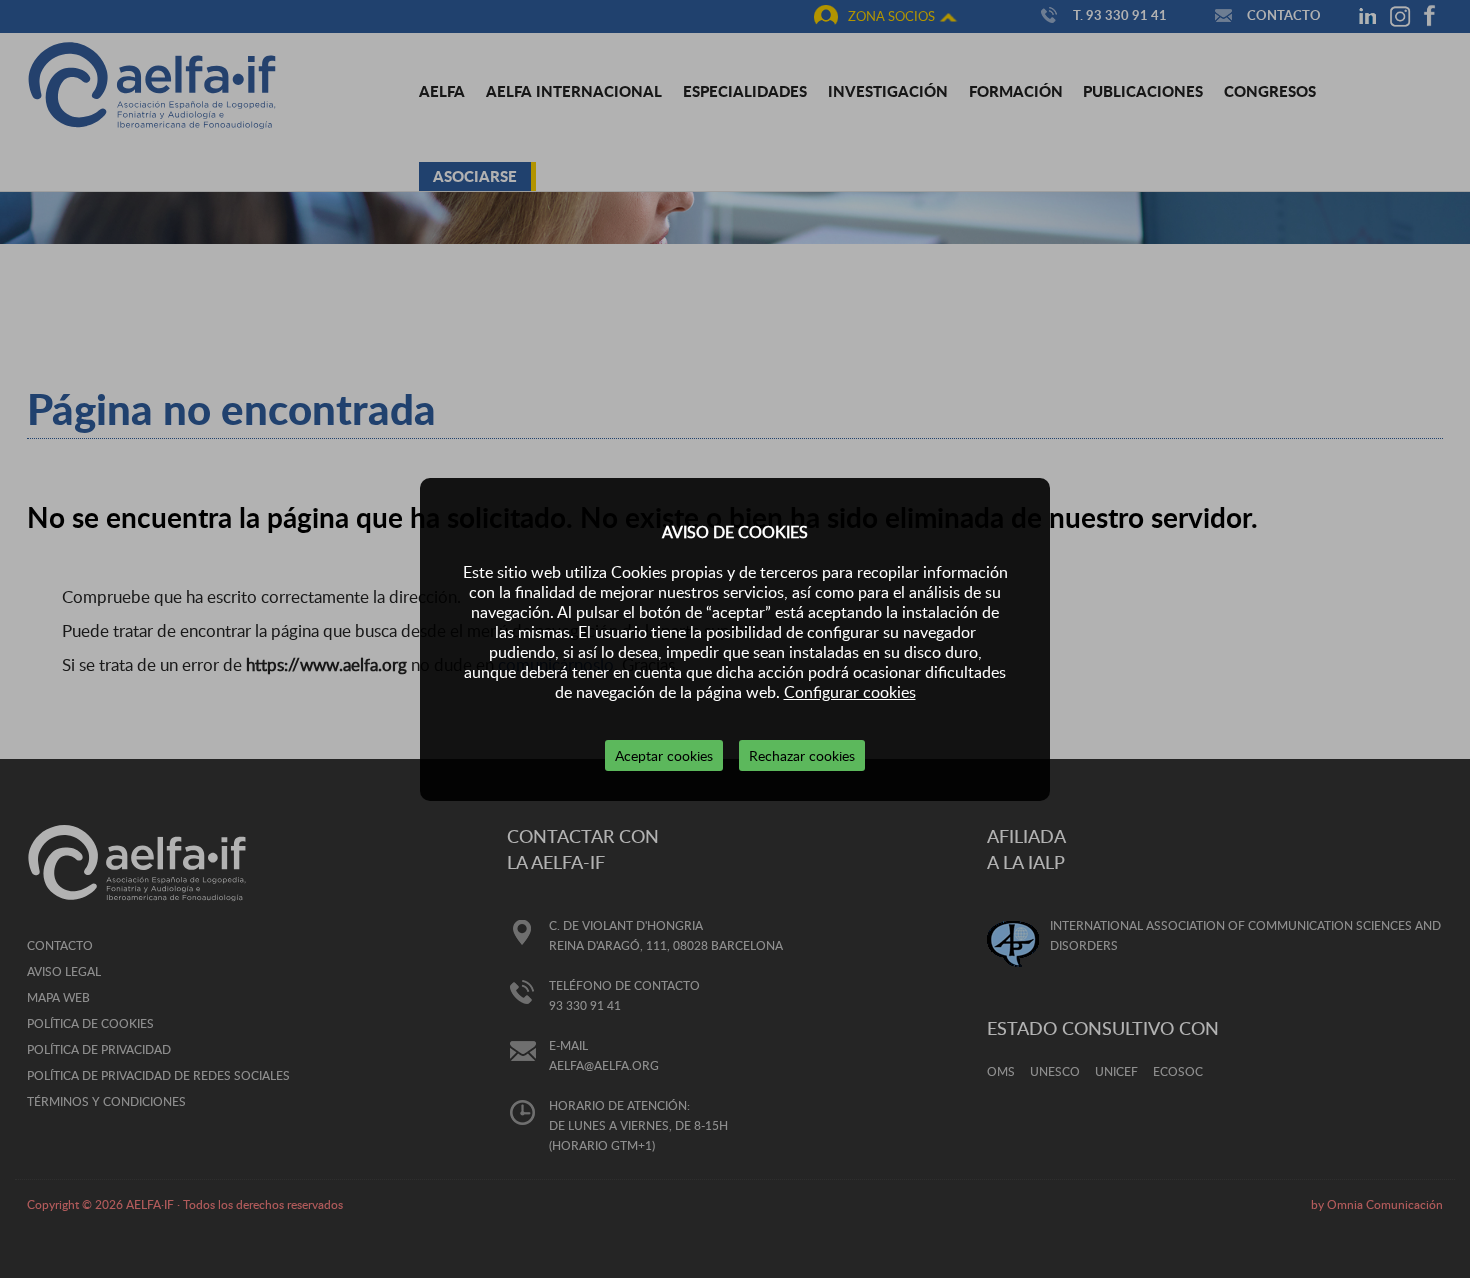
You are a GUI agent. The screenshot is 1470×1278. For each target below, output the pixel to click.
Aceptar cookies (664, 755)
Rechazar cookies (802, 755)
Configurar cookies (850, 692)
